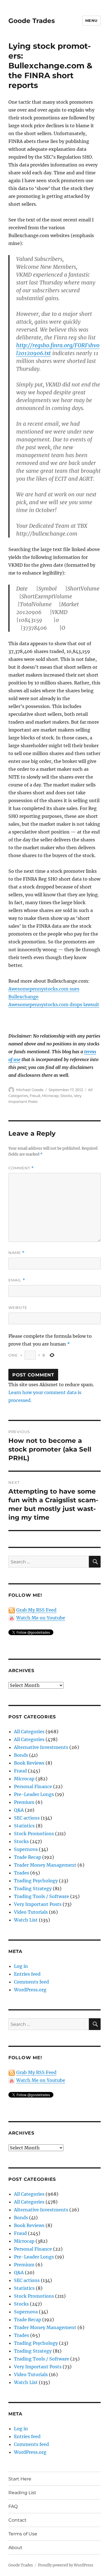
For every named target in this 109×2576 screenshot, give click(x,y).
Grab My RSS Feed (36, 1610)
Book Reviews (29, 1763)
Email (17, 1280)
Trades (22, 1873)
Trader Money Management (45, 1865)
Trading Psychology (36, 1881)
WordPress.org (30, 1990)
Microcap (50, 1096)
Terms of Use (23, 2534)
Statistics (24, 1826)
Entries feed (27, 1974)
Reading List (22, 2493)
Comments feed (31, 1982)
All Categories (29, 1732)
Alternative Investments (41, 1747)
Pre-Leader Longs (34, 1794)
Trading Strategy (33, 1888)
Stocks (66, 1096)
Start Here (20, 2479)
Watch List (26, 1920)
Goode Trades (32, 21)
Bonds (21, 1755)
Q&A (19, 1810)
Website (18, 1307)
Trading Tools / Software (42, 1896)
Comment (21, 1168)
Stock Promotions (34, 1834)
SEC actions (27, 1818)
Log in (21, 1966)
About (15, 2548)
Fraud (35, 1096)
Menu (91, 20)
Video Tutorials (31, 1912)
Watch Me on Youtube (41, 1618)
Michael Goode (30, 1090)
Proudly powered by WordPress (66, 2565)
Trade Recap (28, 1857)
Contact (17, 2520)
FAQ (13, 2506)
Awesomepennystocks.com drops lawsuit (54, 1005)
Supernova (26, 1849)
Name (16, 1253)
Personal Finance (33, 1786)
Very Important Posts (38, 1904)
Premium (24, 1802)
